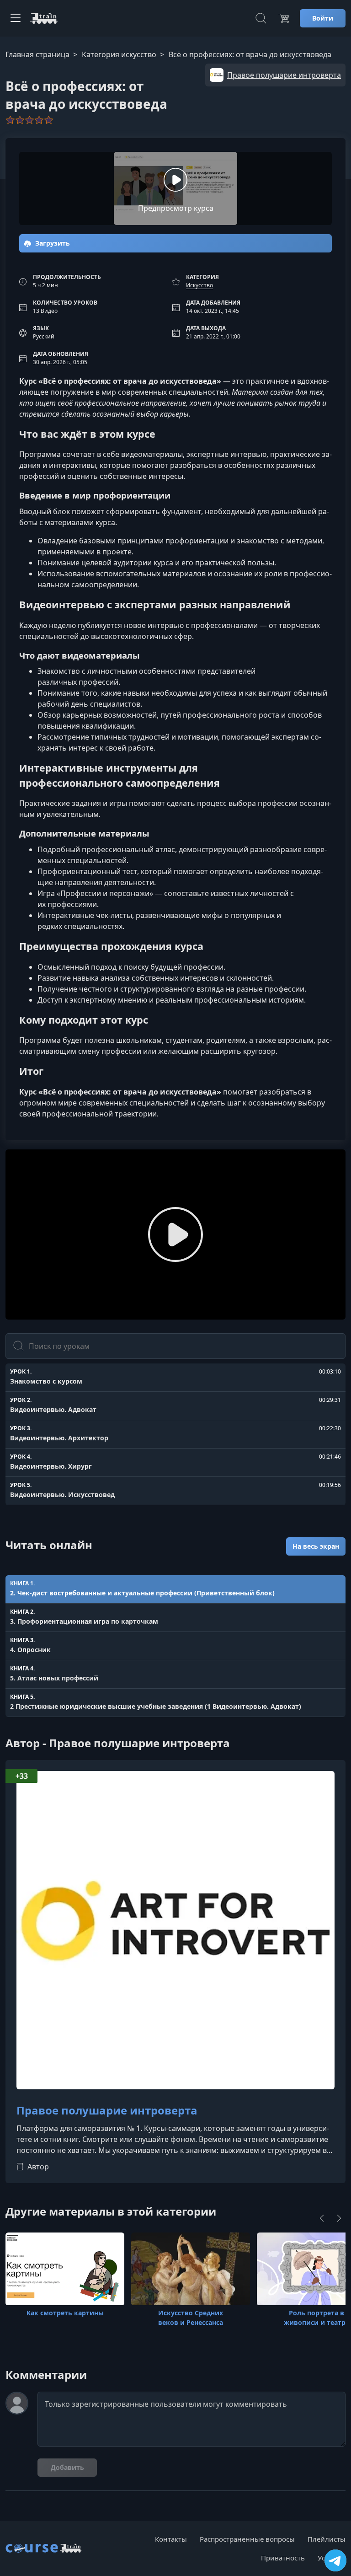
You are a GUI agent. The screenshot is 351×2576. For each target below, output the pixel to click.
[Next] (339, 2218)
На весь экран (316, 1546)
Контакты (171, 2539)
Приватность (283, 2558)
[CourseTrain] (44, 18)
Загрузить (52, 243)
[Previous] (322, 2218)
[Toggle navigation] (16, 18)
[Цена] (284, 18)
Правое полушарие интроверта (107, 2111)
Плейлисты (327, 2539)
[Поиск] (261, 18)
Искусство (199, 285)
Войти (323, 18)
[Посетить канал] (335, 2560)
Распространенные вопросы (247, 2539)
